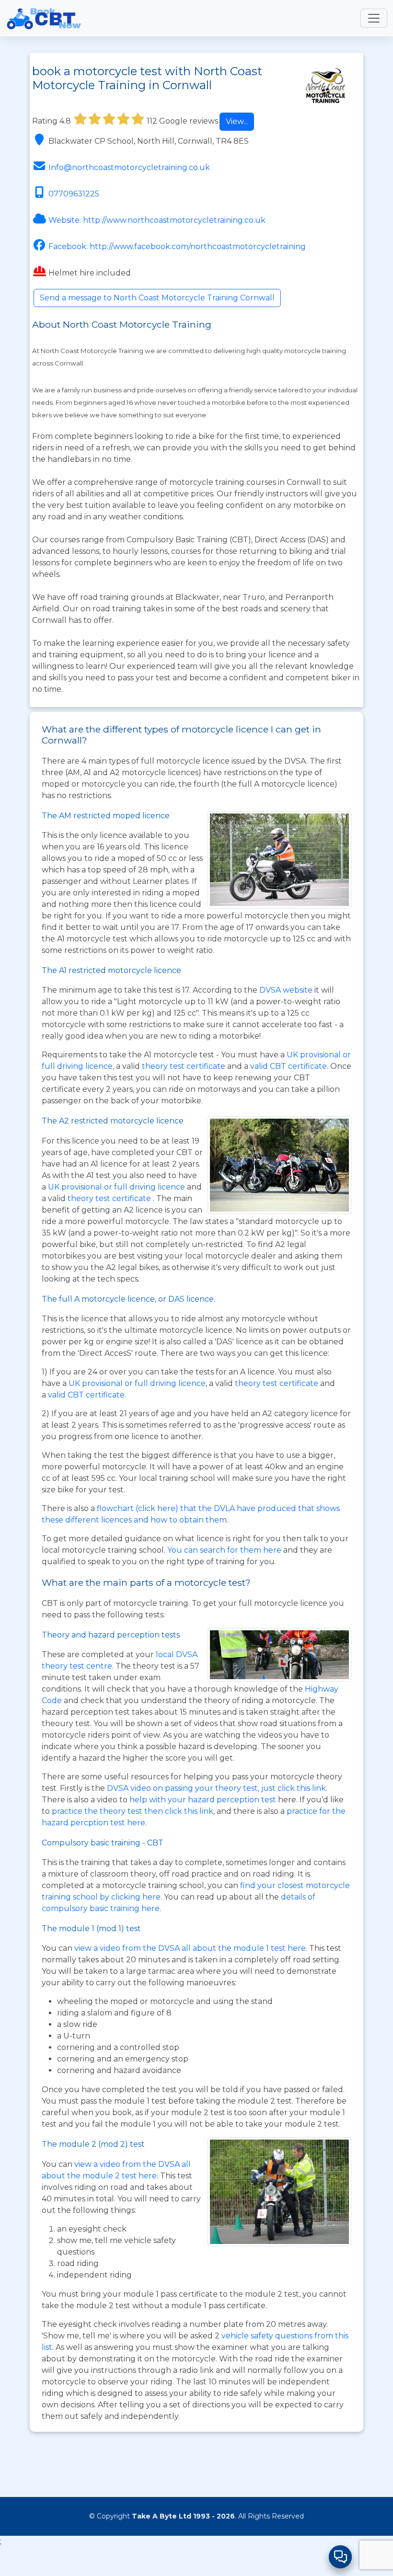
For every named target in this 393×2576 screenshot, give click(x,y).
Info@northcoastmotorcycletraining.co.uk (129, 167)
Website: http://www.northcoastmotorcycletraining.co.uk (157, 220)
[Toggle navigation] (374, 18)
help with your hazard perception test (203, 1800)
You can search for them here (225, 1550)
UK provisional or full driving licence (137, 1383)
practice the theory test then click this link (133, 1811)
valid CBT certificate (289, 1066)
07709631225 (74, 194)
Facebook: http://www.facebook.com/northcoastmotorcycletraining (177, 246)
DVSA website (287, 990)
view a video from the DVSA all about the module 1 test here (190, 1948)
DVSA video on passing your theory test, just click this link (216, 1788)
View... (237, 121)
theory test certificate (185, 1066)
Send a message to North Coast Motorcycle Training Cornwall (157, 298)
